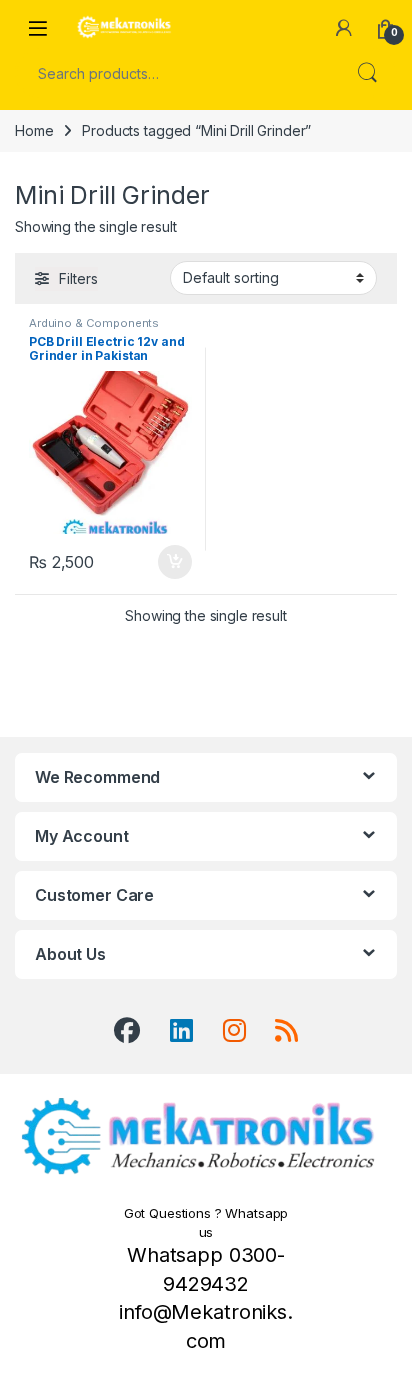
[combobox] (178, 73)
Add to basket (170, 562)
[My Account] (344, 28)
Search (367, 73)
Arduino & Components (94, 323)
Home (34, 130)
